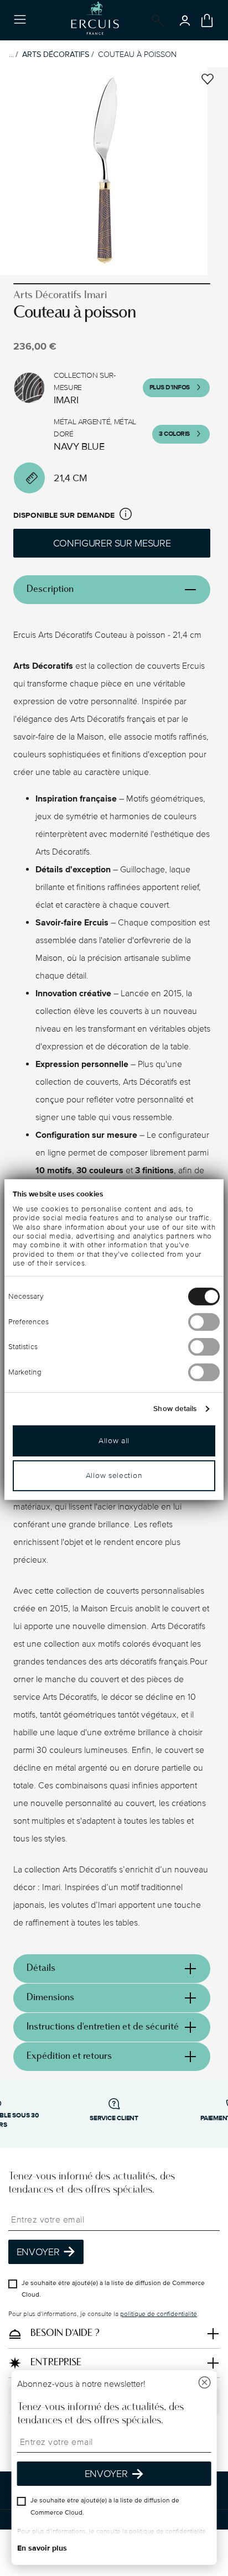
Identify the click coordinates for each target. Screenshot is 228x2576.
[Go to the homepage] (95, 20)
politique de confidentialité (159, 2314)
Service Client (114, 2118)
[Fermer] (204, 2384)
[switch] (204, 1322)
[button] (126, 516)
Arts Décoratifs (56, 54)
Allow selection (114, 1476)
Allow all (114, 1441)
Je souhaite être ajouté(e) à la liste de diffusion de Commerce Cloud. (113, 2289)
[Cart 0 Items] (207, 20)
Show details (175, 1409)
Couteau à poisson (137, 54)
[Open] (156, 20)
